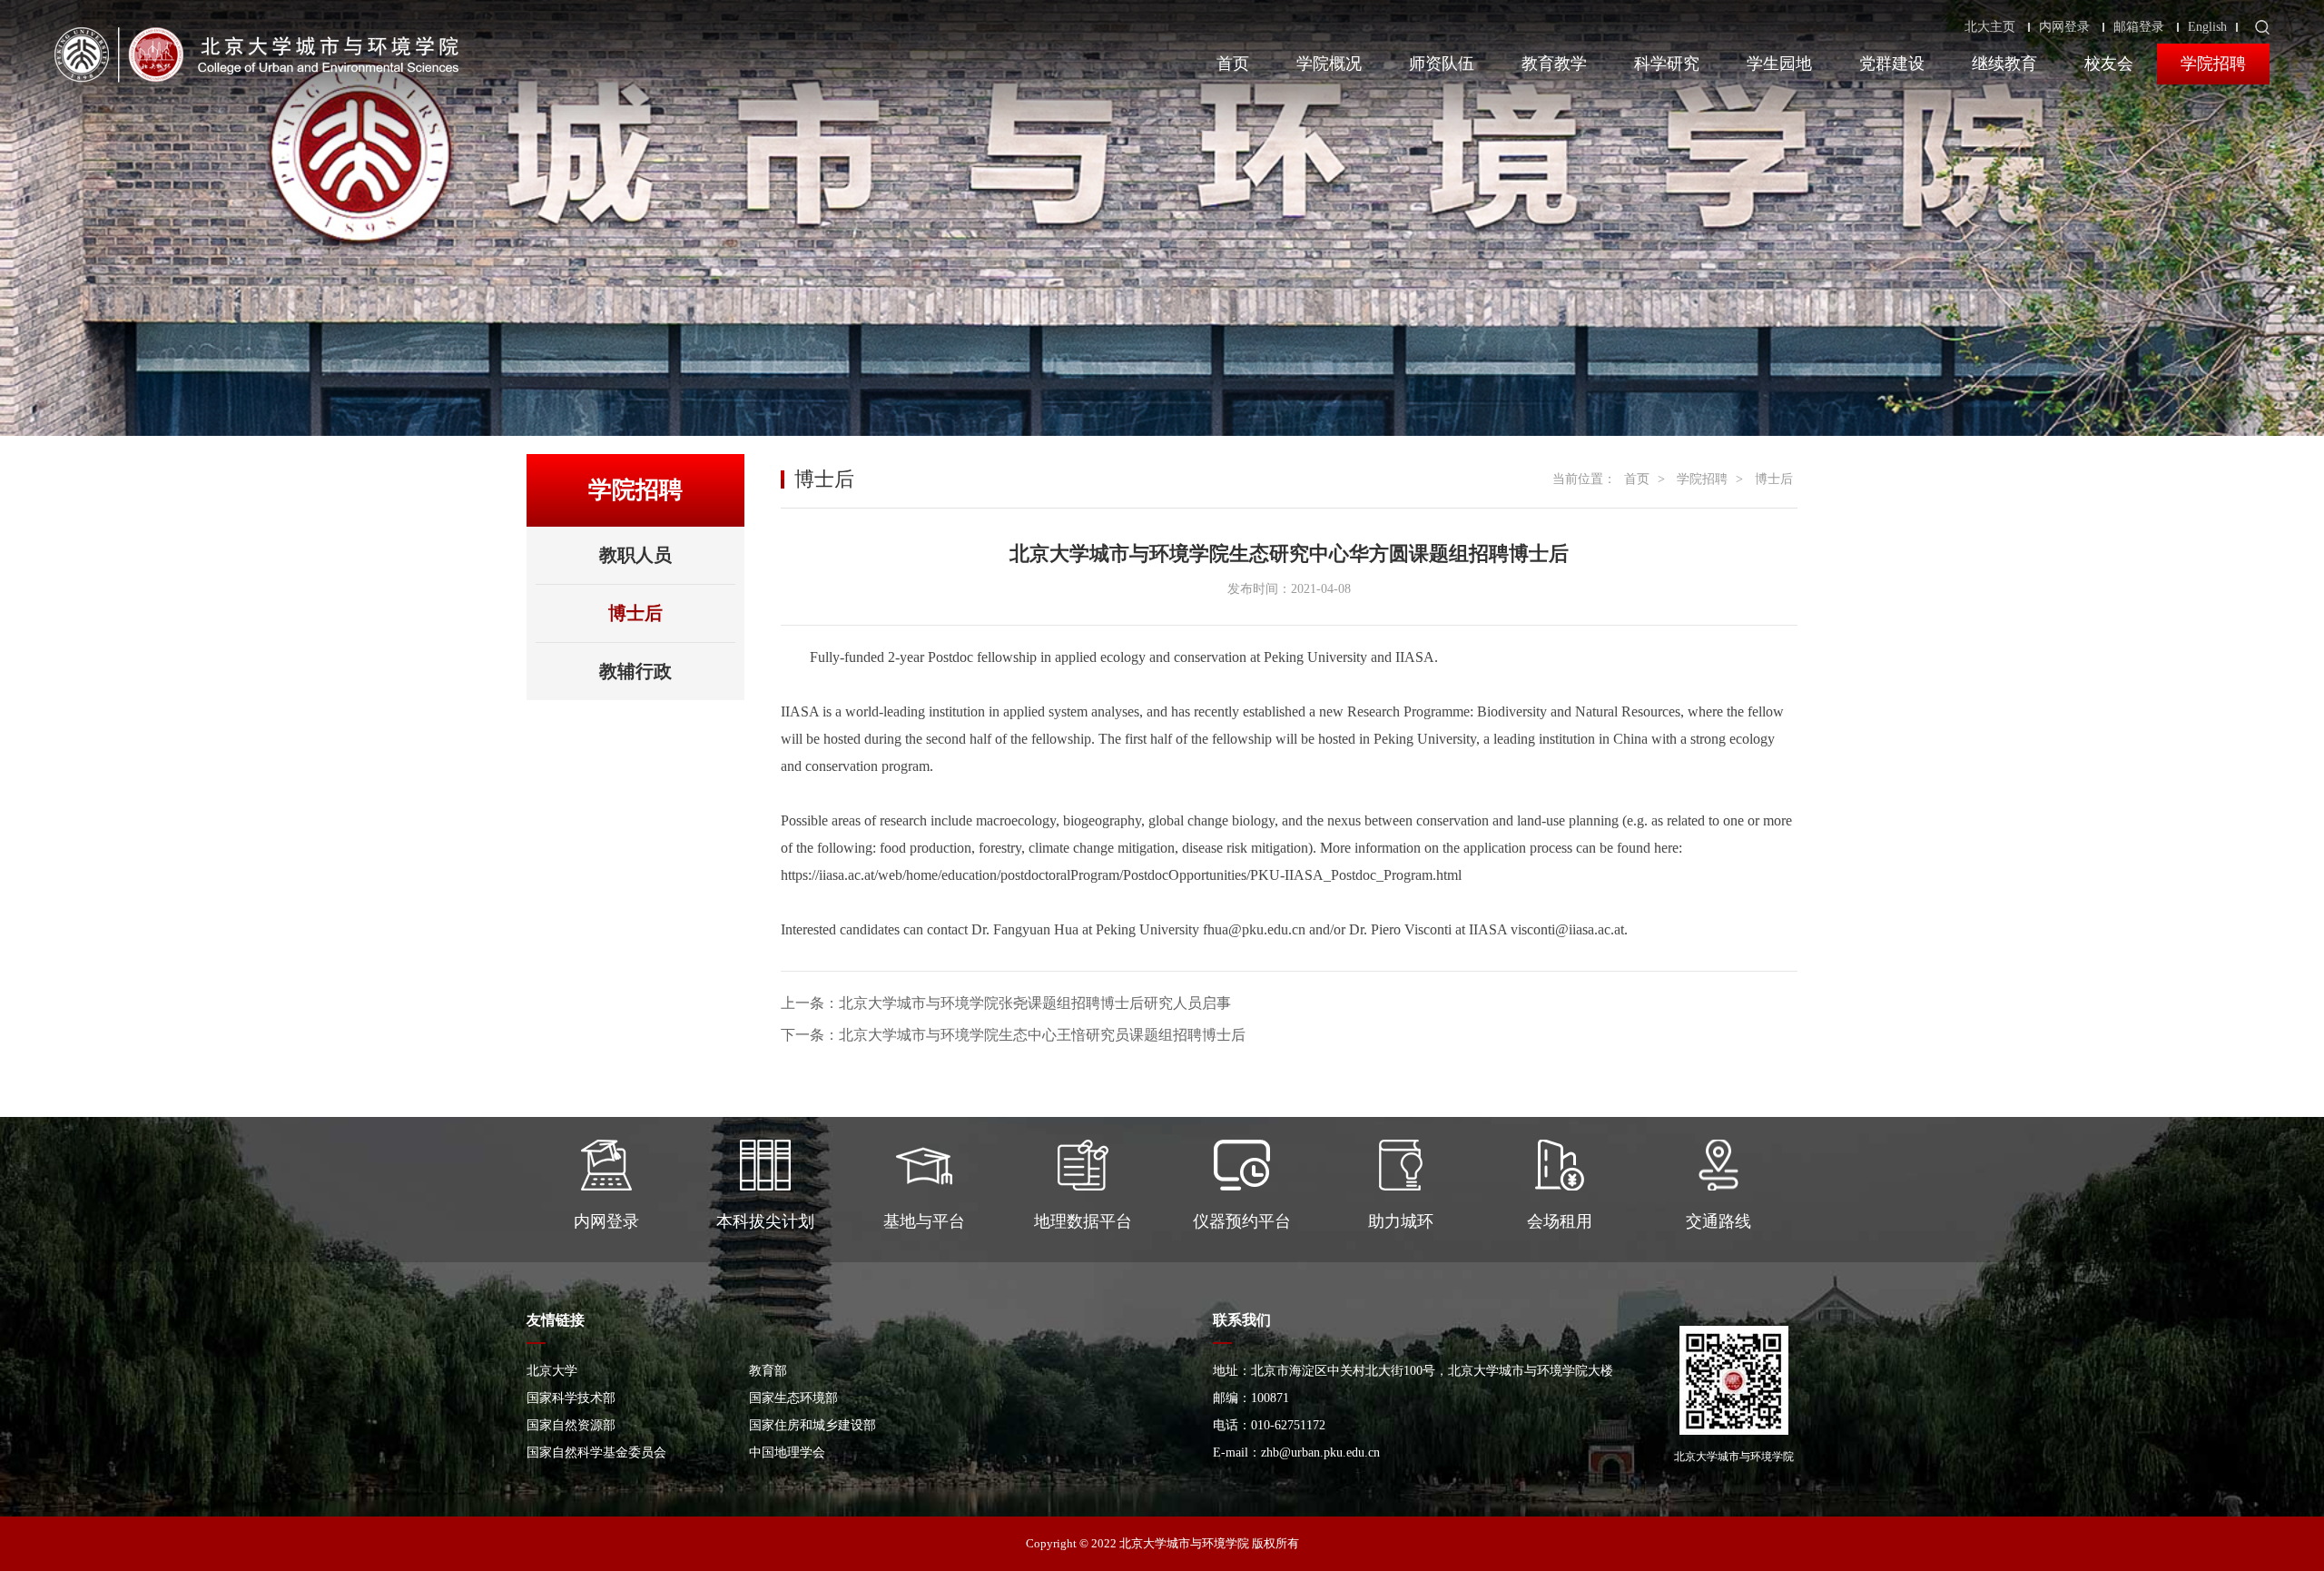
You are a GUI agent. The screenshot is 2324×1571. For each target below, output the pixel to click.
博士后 (635, 613)
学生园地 (1779, 64)
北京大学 (552, 1371)
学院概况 (1329, 64)
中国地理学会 (787, 1452)
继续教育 (2004, 64)
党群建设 (1892, 64)
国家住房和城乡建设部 (812, 1425)
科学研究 (1667, 64)
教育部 (768, 1371)
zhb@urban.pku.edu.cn (1320, 1452)
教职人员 (635, 555)
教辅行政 (635, 671)
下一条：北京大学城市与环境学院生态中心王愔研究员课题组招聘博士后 (1013, 1035)
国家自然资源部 (571, 1425)
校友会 (2109, 64)
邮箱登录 (2139, 27)
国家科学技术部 (571, 1398)
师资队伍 (1442, 64)
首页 (1233, 64)
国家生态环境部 (793, 1398)
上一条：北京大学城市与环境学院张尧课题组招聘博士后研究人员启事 (1006, 1003)
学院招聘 (2213, 64)
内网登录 (2064, 27)
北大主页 (1990, 27)
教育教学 (1554, 64)
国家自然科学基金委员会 (596, 1452)
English (2207, 27)
